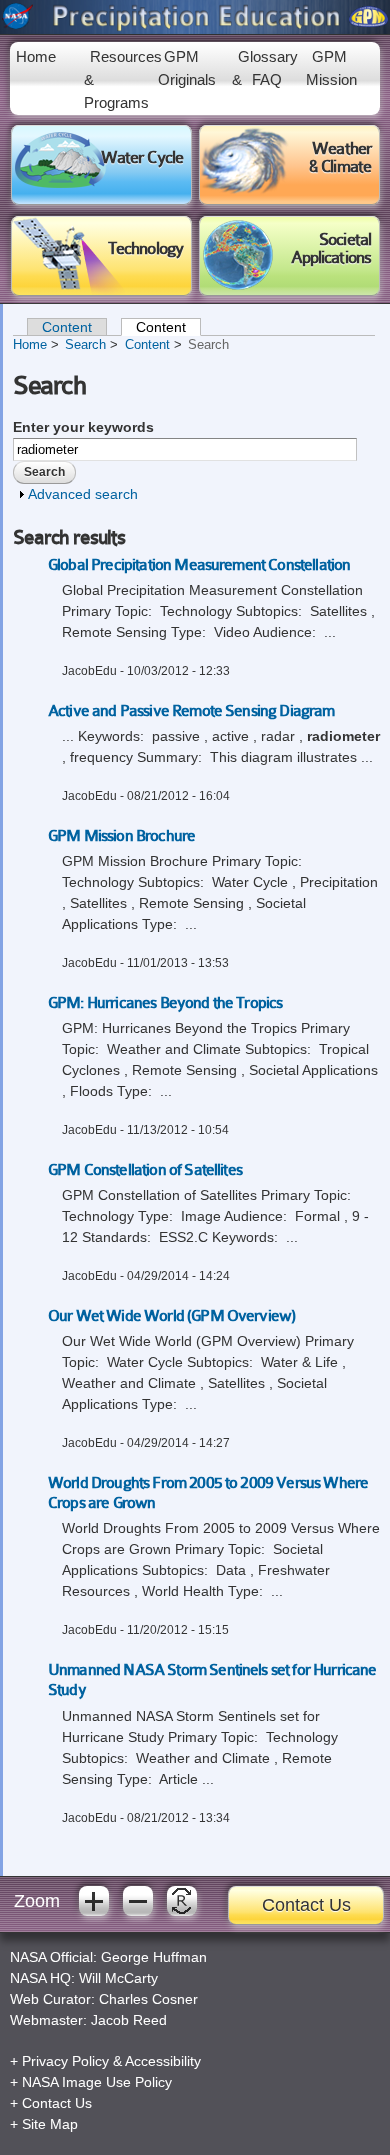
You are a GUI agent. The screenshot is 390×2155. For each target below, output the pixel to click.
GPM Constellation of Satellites (145, 1170)
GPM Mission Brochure (121, 836)
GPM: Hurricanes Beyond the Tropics (165, 1003)
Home (36, 56)
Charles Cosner (148, 1999)
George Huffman (154, 1957)
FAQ (267, 79)
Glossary (268, 56)
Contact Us (306, 1905)
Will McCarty (118, 1978)
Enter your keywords (83, 427)
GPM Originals (187, 68)
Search (85, 345)
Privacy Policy (65, 2061)
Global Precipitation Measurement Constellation (199, 565)
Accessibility (163, 2061)
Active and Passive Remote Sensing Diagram (191, 711)
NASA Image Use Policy (97, 2082)
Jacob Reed (129, 2020)
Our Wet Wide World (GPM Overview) (171, 1316)
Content (67, 327)
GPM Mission (331, 68)
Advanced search (83, 494)
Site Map (50, 2124)
